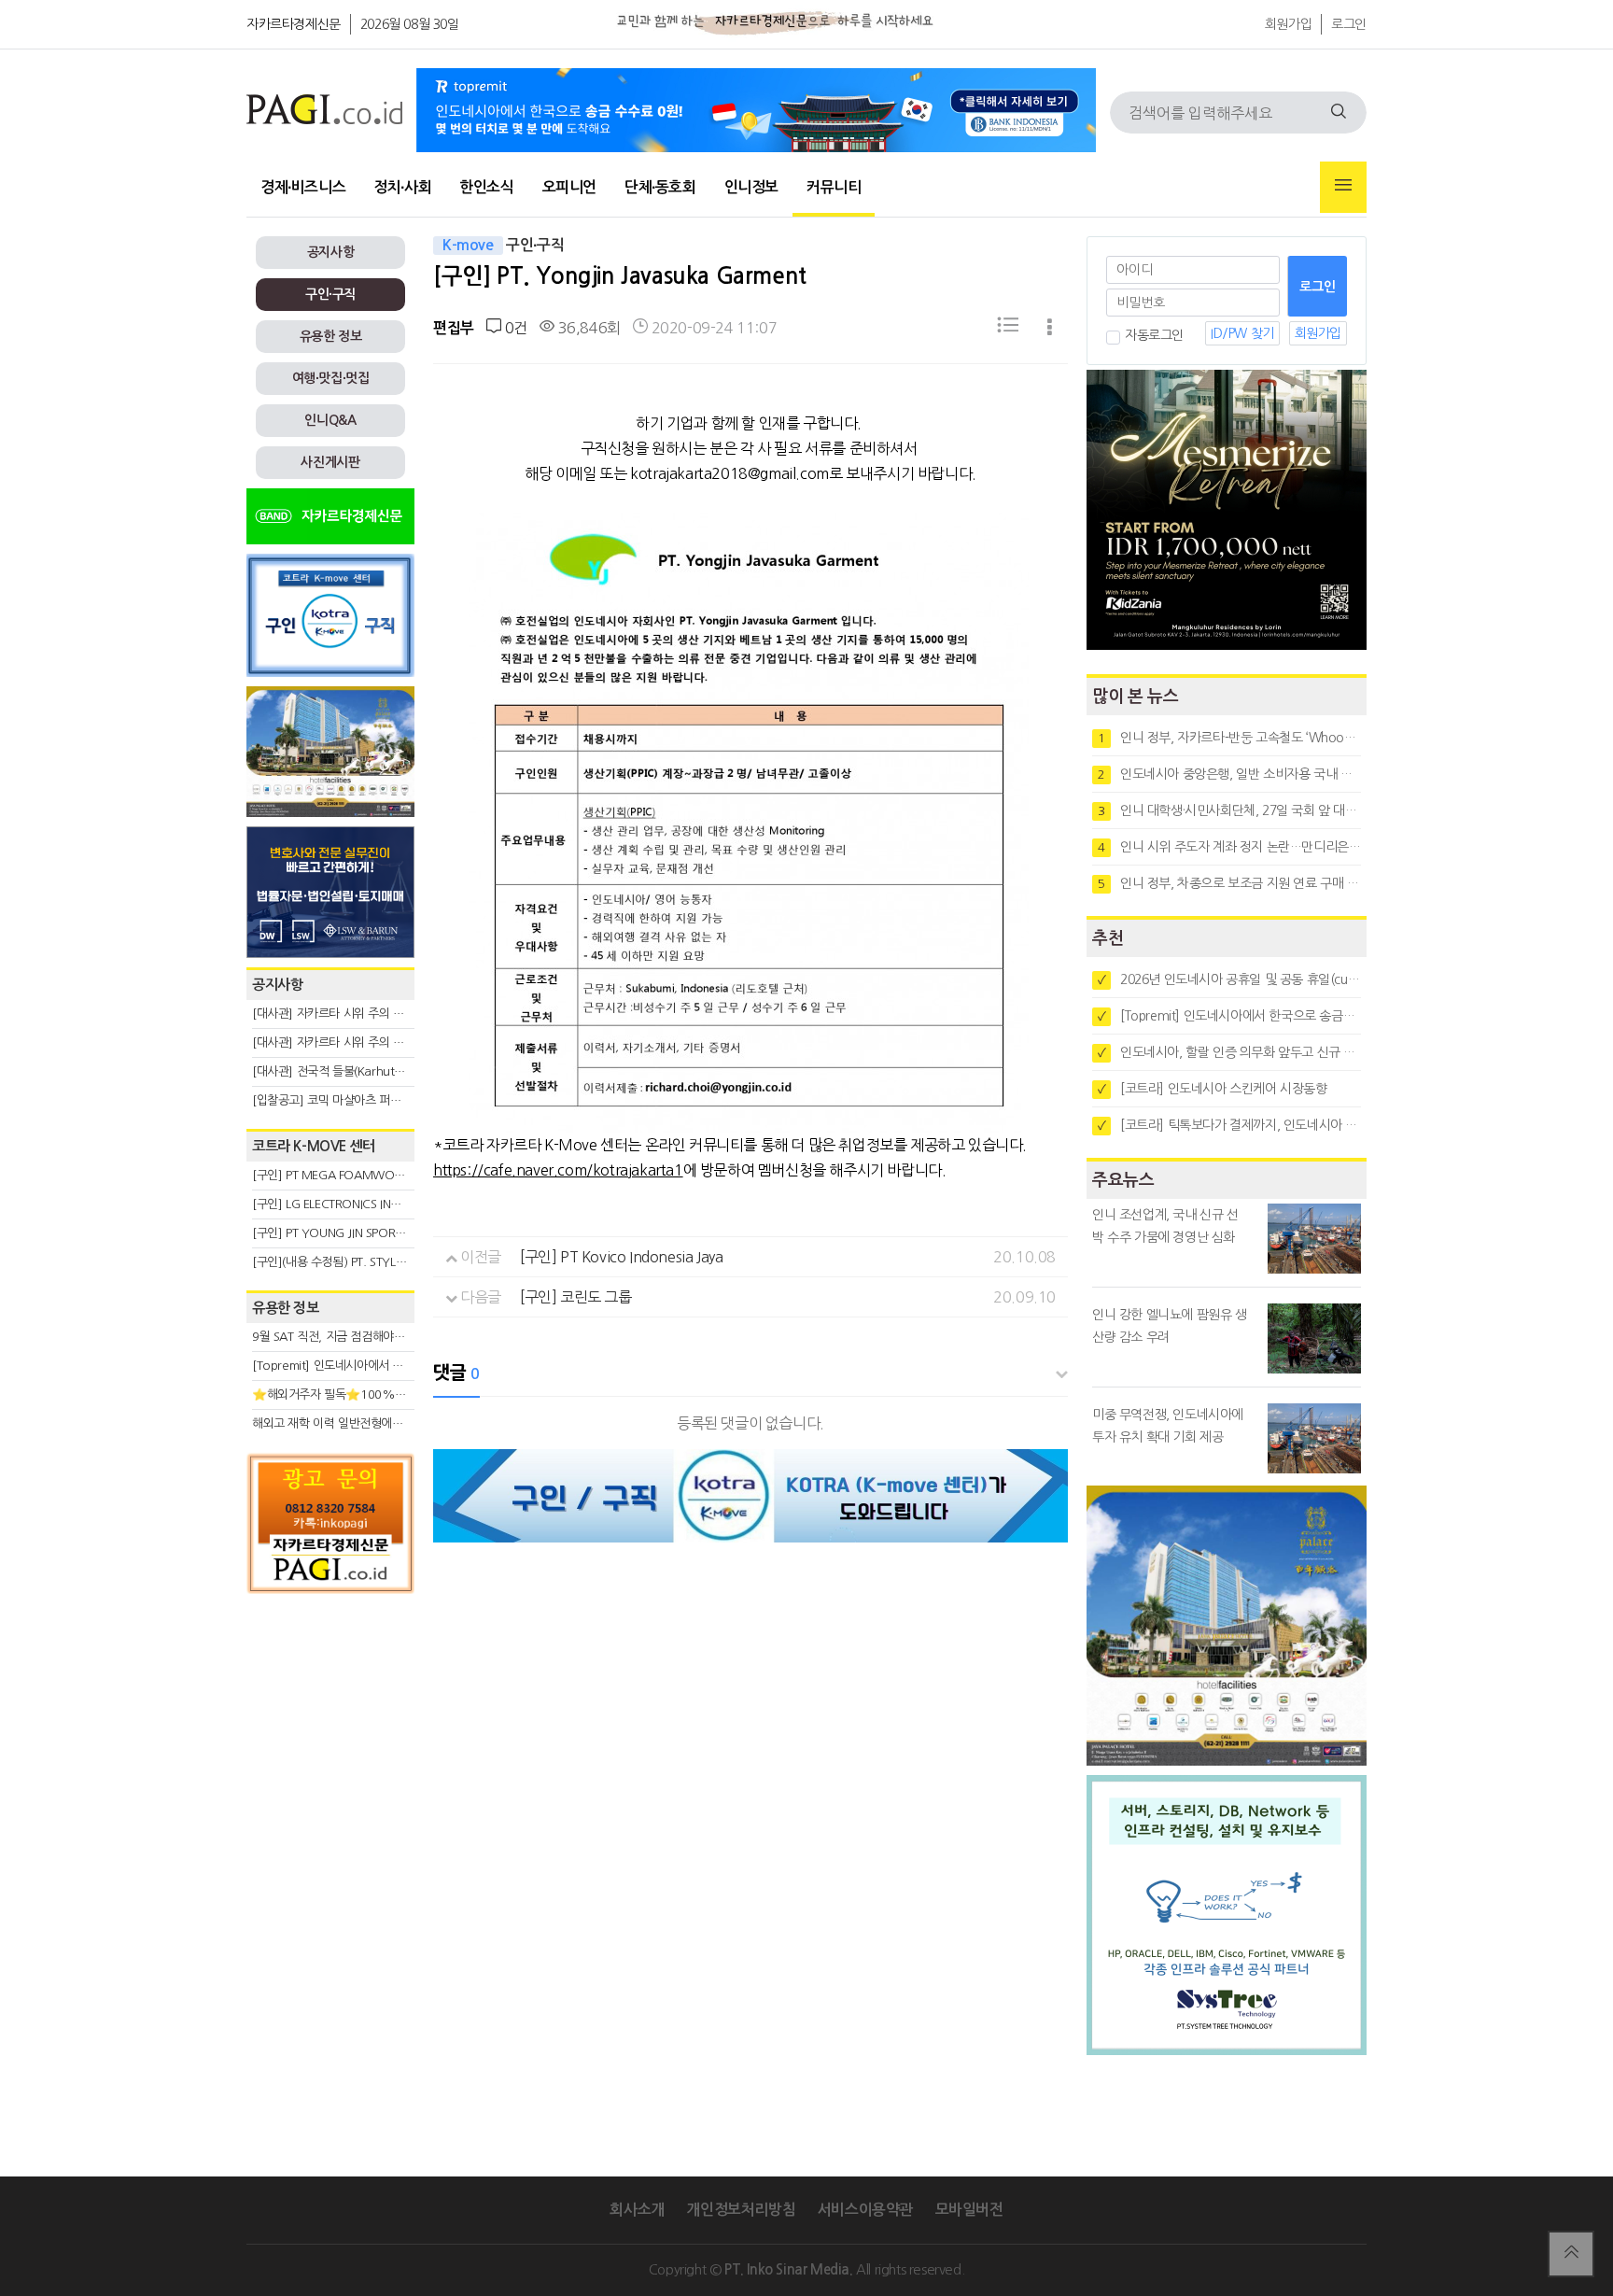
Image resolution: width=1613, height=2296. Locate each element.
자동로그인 (1154, 335)
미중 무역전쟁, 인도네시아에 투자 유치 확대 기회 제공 (1168, 1426)
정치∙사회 (402, 187)
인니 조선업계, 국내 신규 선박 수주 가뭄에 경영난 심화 (1165, 1226)
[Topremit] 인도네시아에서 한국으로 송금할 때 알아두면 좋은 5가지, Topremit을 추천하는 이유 (1229, 1016)
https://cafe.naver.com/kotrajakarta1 (558, 1170)
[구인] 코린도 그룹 (576, 1297)
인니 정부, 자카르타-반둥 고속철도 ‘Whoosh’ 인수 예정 (1229, 738)
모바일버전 (969, 2210)
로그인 (1349, 24)
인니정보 (751, 187)
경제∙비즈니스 (303, 187)
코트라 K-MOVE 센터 (314, 1146)
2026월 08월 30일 (410, 24)
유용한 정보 (331, 336)
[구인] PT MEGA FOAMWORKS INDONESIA (365, 1175)
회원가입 (1288, 24)
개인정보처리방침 (741, 2210)
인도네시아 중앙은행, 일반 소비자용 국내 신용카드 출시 (1229, 774)
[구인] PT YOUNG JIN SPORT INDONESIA (358, 1233)
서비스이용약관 (865, 2210)
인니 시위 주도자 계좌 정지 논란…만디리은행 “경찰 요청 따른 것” (1229, 847)
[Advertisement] (330, 1771)
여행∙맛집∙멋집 (331, 378)
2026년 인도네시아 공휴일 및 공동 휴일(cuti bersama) (1229, 979)
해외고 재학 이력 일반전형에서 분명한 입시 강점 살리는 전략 (401, 1423)
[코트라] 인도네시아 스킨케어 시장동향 (1213, 1089)
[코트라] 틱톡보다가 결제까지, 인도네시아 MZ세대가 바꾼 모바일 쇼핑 (1229, 1125)
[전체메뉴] (1343, 187)
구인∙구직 (330, 294)
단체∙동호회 (660, 187)
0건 (514, 328)
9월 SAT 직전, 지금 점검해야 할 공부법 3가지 (364, 1337)
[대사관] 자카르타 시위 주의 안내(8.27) (350, 1014)
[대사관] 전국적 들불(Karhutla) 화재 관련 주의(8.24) (384, 1071)
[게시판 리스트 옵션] (1050, 328)
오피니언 (569, 187)
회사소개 (637, 2210)
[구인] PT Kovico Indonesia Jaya (621, 1257)
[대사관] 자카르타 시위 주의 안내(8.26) (350, 1042)
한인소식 (486, 187)
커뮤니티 (834, 187)
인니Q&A (330, 420)
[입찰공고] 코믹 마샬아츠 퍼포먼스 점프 (350, 1100)
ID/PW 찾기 (1242, 333)
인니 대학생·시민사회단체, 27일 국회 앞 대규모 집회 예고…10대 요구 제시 (1229, 810)
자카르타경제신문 (294, 24)
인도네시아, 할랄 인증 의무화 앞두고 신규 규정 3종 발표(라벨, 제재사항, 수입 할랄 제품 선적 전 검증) (1229, 1052)
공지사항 (330, 252)
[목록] (1008, 328)
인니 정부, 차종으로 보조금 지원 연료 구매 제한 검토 (1229, 883)
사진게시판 (330, 462)
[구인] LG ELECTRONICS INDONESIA (345, 1204)
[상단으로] (1571, 2254)
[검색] (1339, 113)
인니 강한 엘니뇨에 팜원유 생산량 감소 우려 (1170, 1326)
